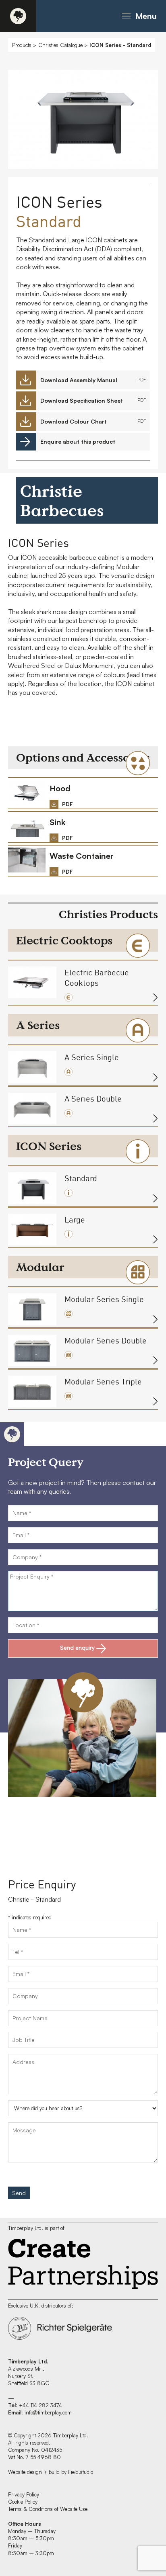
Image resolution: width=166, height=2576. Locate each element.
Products (22, 45)
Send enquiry (77, 1647)
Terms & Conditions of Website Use (48, 2509)
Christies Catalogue (60, 45)
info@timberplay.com (48, 2412)
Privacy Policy (24, 2494)
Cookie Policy (23, 2502)
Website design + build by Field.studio (51, 2472)
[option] (83, 121)
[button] (138, 16)
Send (19, 2193)
